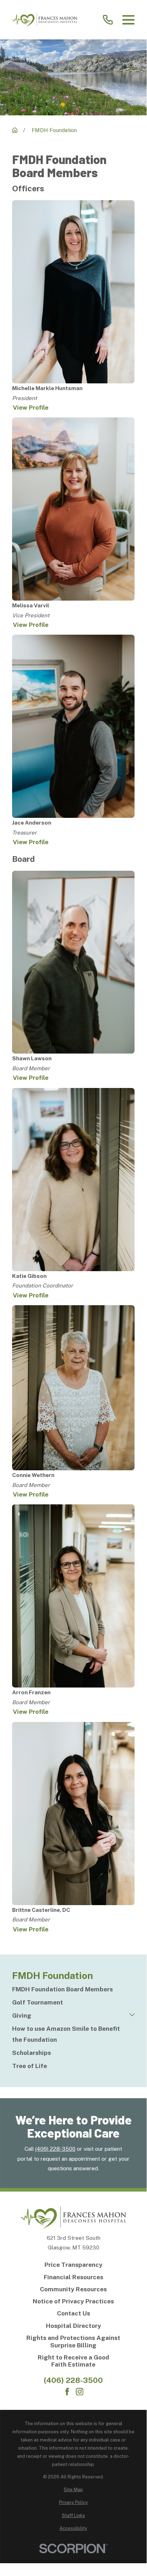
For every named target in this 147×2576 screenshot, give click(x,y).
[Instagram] (80, 2392)
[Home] (45, 20)
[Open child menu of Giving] (132, 2016)
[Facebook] (67, 2392)
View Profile (31, 408)
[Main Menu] (128, 20)
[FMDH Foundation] (15, 130)
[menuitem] (73, 1989)
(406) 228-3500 (55, 2149)
